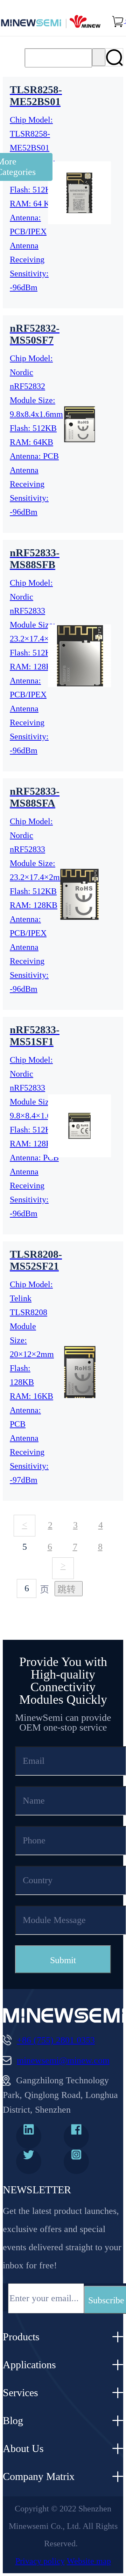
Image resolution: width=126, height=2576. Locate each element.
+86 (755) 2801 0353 (56, 2040)
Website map (89, 2561)
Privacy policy (40, 2561)
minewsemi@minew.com (63, 2060)
